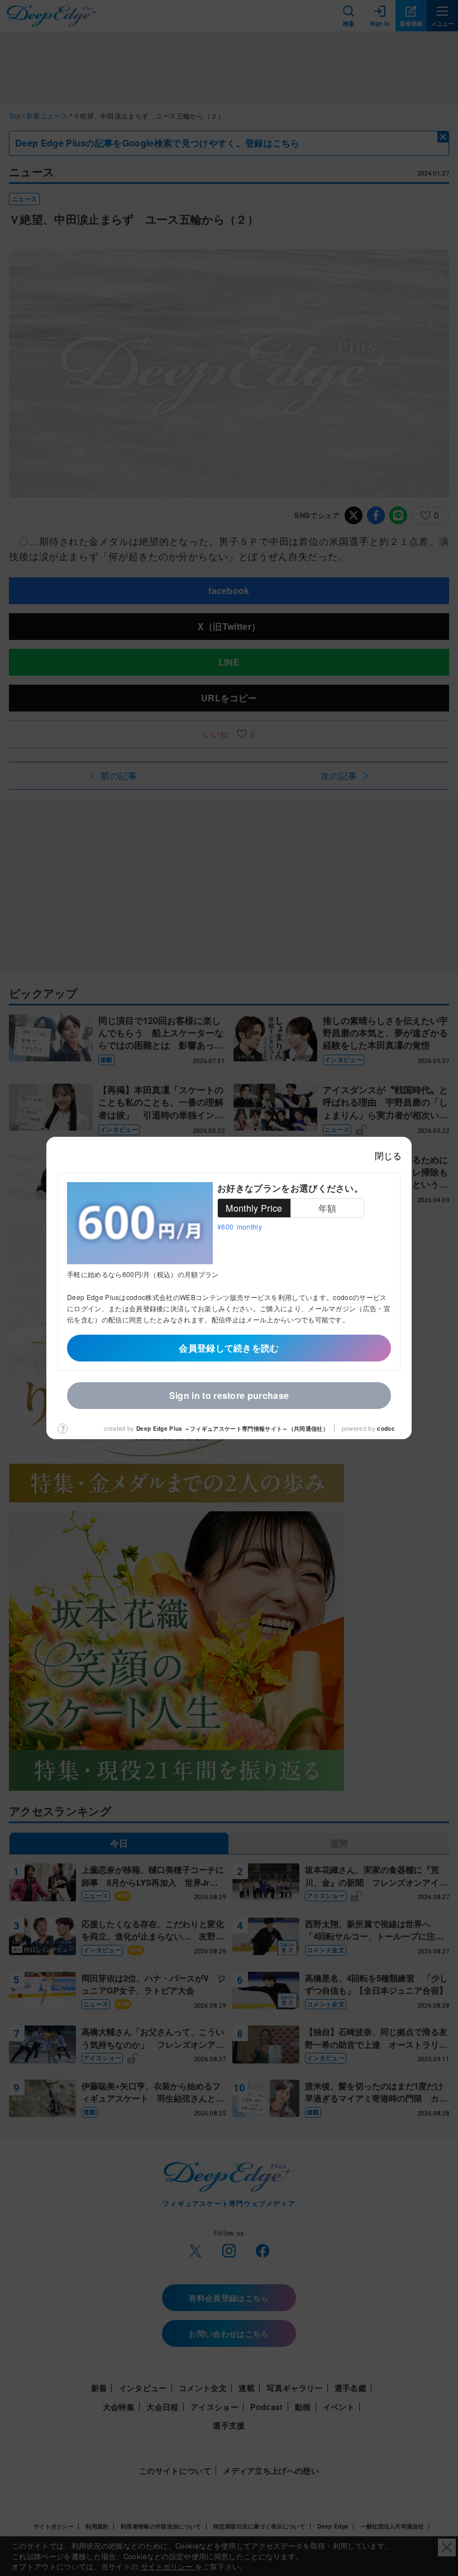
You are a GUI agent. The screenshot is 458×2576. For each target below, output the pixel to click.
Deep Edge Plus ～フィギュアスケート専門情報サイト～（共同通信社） (232, 1429)
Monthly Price (254, 1208)
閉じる (388, 1156)
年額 (328, 1208)
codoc (386, 1429)
